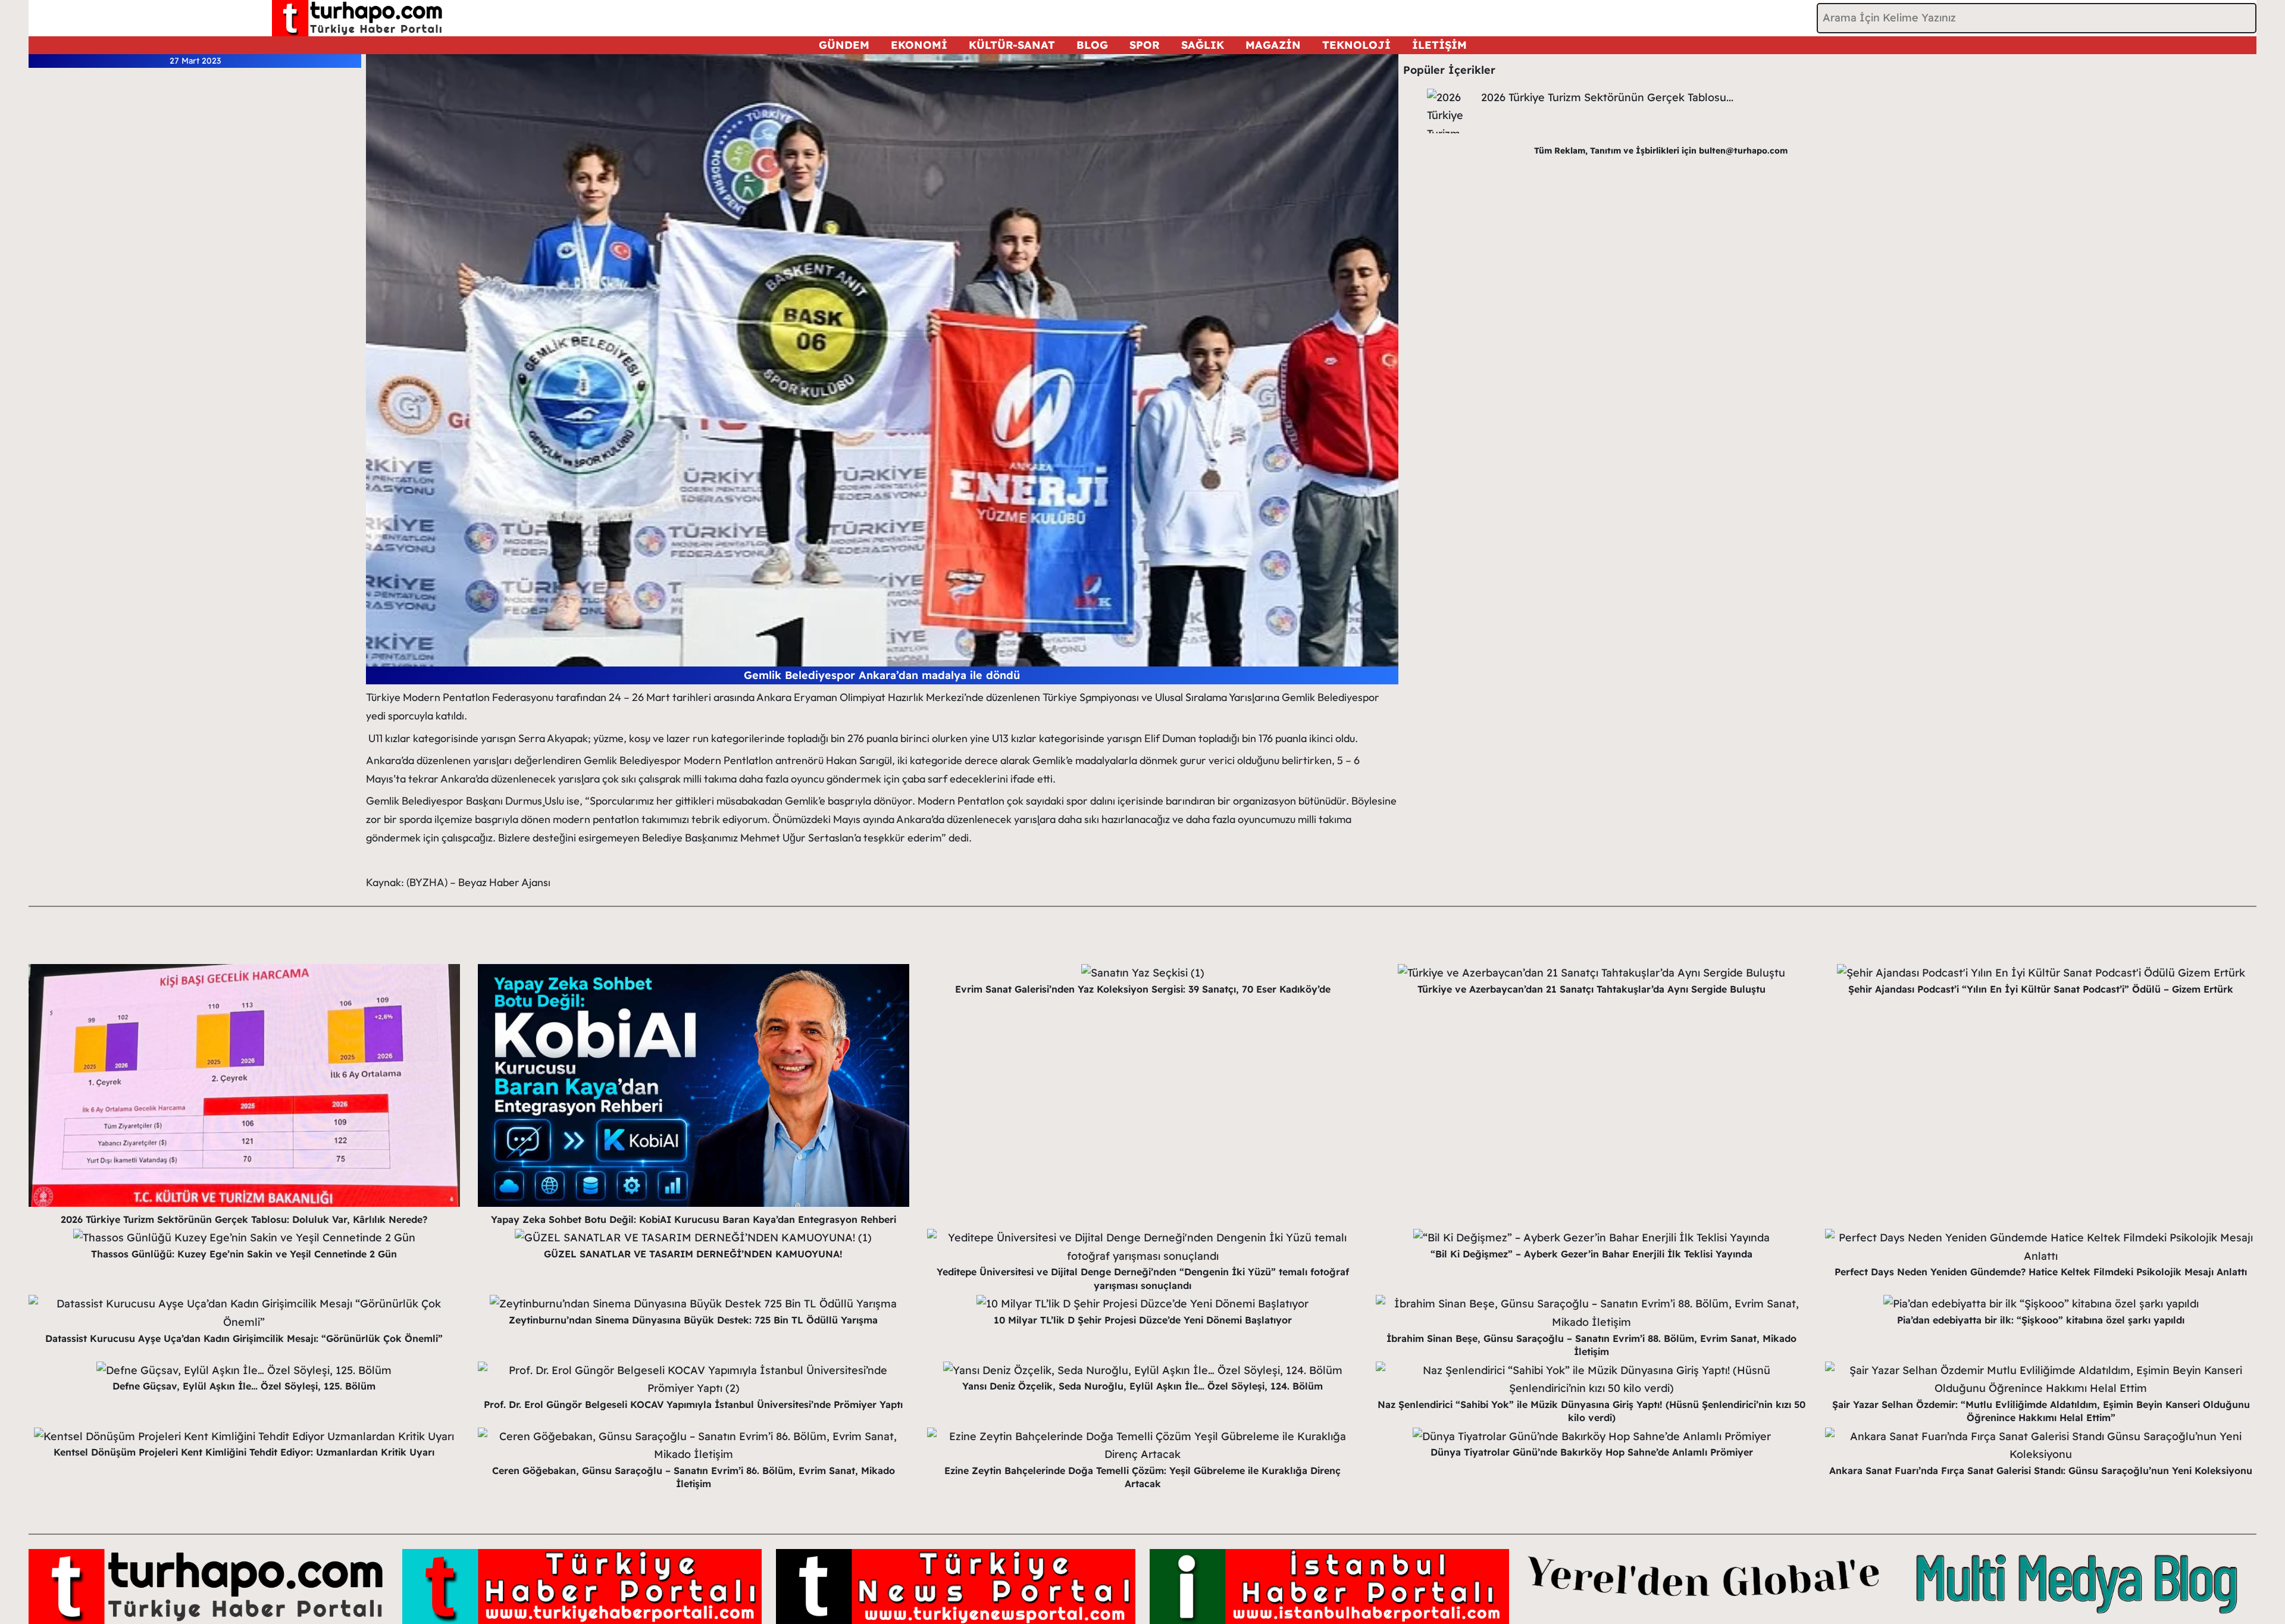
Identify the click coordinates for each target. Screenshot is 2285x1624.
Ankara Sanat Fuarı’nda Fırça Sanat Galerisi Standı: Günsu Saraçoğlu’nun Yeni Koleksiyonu (2041, 1470)
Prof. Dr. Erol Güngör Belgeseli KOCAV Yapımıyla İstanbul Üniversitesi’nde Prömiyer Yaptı (693, 1404)
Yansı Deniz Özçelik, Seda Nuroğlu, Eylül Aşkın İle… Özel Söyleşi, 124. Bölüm (1142, 1386)
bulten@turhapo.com (1743, 151)
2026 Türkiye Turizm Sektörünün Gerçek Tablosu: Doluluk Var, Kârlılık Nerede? (244, 1219)
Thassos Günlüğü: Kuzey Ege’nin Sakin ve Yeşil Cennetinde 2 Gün (244, 1254)
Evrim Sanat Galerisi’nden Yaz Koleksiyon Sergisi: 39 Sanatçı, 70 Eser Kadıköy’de (1143, 989)
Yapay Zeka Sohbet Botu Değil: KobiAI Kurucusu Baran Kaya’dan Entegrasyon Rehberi (694, 1219)
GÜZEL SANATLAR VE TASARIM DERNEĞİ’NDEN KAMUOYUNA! (693, 1254)
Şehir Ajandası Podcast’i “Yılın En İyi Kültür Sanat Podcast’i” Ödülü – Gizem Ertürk (2041, 989)
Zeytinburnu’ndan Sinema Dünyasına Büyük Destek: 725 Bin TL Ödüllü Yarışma (693, 1320)
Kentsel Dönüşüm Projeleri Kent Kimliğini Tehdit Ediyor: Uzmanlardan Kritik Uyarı (244, 1452)
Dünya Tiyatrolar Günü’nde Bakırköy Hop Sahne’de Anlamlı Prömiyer (1592, 1452)
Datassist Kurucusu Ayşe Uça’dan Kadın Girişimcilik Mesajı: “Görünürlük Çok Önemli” (244, 1338)
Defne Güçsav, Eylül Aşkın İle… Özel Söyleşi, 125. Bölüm (244, 1386)
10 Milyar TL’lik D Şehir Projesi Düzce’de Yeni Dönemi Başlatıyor (1143, 1320)
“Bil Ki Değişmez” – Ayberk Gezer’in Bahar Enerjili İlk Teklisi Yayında (1591, 1254)
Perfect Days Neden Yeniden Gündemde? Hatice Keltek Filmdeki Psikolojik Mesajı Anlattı (2041, 1272)
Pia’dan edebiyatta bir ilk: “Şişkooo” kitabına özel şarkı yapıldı (2041, 1320)
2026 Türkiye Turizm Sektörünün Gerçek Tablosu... (1607, 97)
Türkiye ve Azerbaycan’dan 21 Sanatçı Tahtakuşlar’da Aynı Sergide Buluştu (1591, 989)
